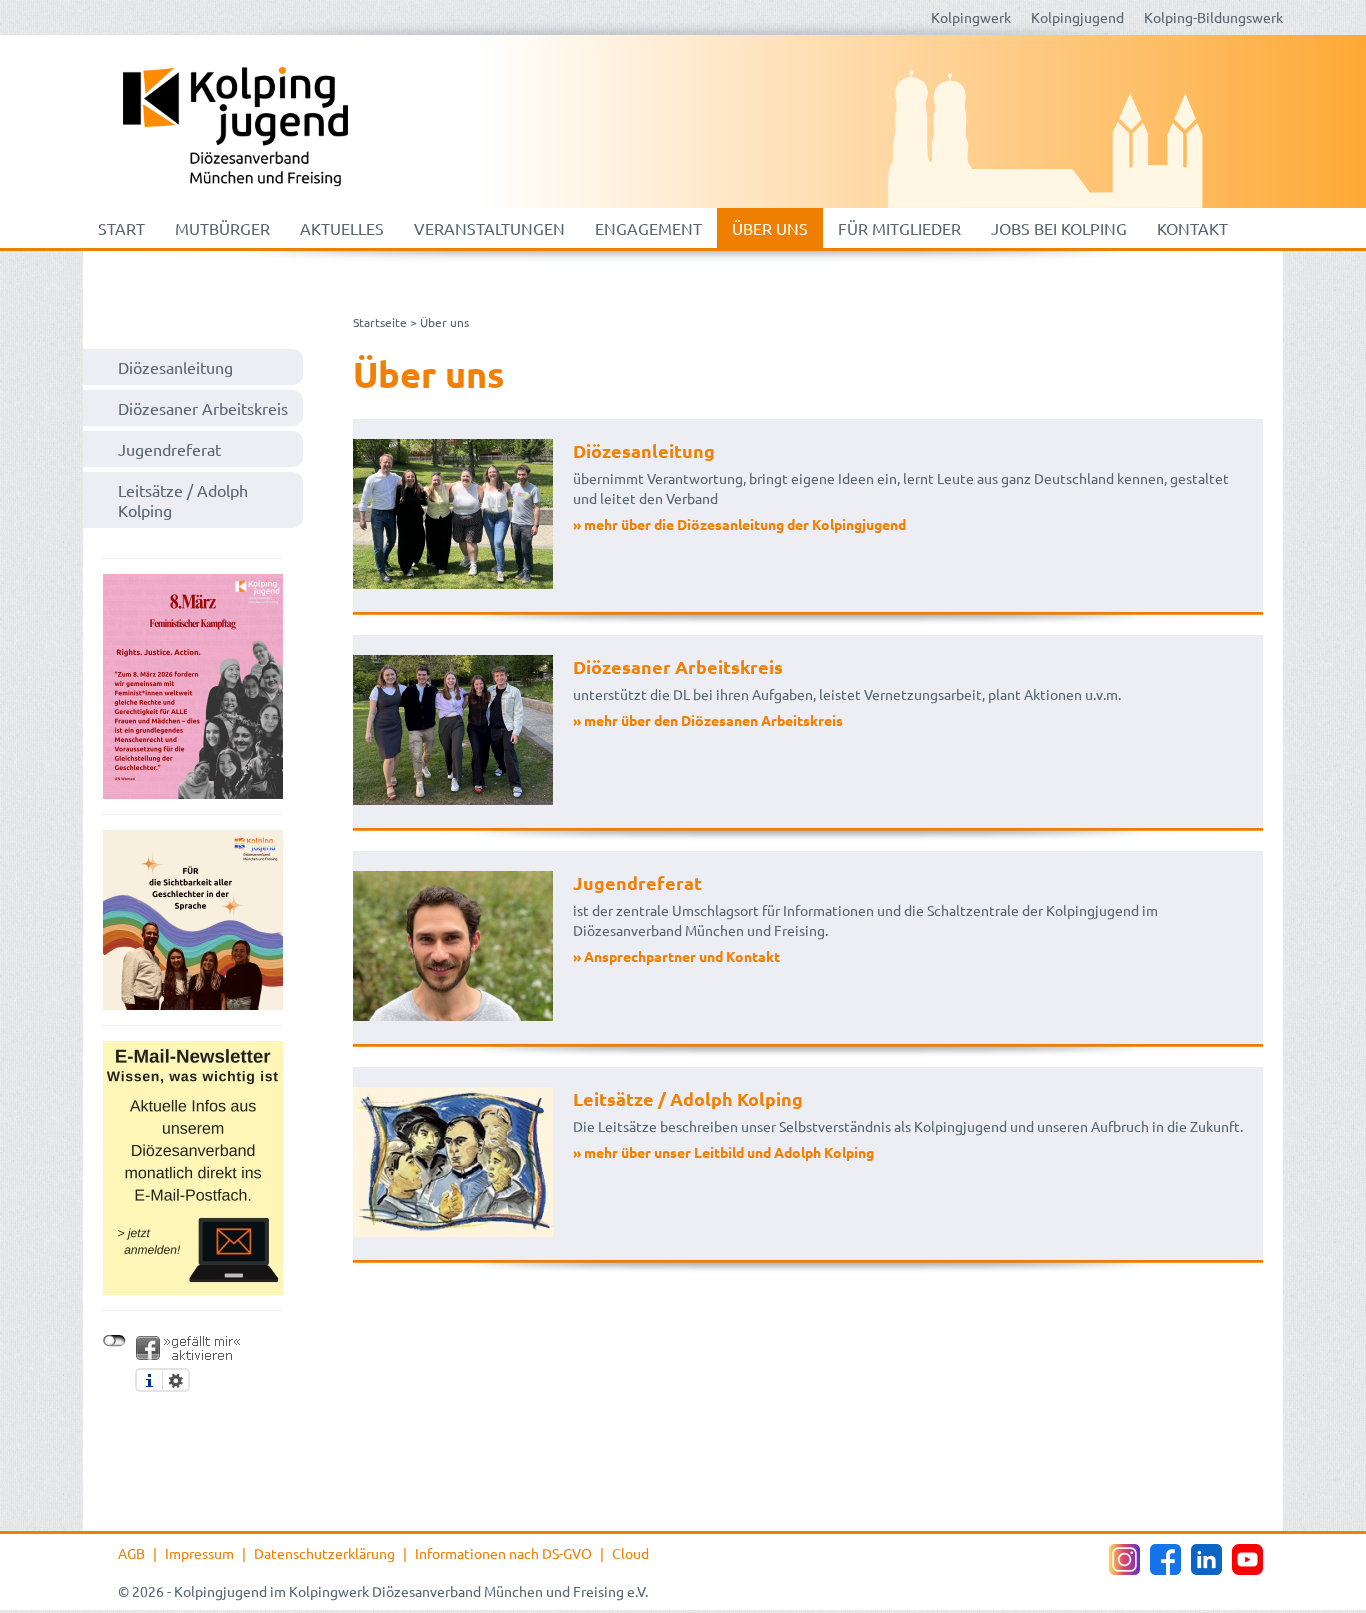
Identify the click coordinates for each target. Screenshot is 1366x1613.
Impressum (199, 1553)
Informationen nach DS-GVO (503, 1553)
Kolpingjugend (1077, 17)
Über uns (770, 228)
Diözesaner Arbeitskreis (203, 408)
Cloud (630, 1553)
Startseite (380, 322)
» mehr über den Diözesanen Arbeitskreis (708, 720)
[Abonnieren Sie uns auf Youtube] (1247, 1559)
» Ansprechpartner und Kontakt (676, 956)
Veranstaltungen (489, 228)
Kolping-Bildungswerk (1213, 17)
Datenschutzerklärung (324, 1553)
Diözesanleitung (175, 367)
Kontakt (1192, 228)
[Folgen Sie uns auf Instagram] (1124, 1559)
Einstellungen (176, 1380)
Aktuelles (342, 228)
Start (121, 228)
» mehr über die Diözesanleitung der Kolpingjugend (739, 524)
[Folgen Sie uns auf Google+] (1206, 1559)
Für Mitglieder (899, 228)
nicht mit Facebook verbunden (114, 1341)
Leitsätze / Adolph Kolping (183, 500)
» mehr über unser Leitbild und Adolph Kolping (723, 1152)
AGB (131, 1553)
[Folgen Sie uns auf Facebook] (1165, 1559)
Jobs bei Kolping (1059, 228)
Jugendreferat (169, 449)
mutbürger (222, 228)
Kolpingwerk (971, 17)
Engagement (648, 228)
